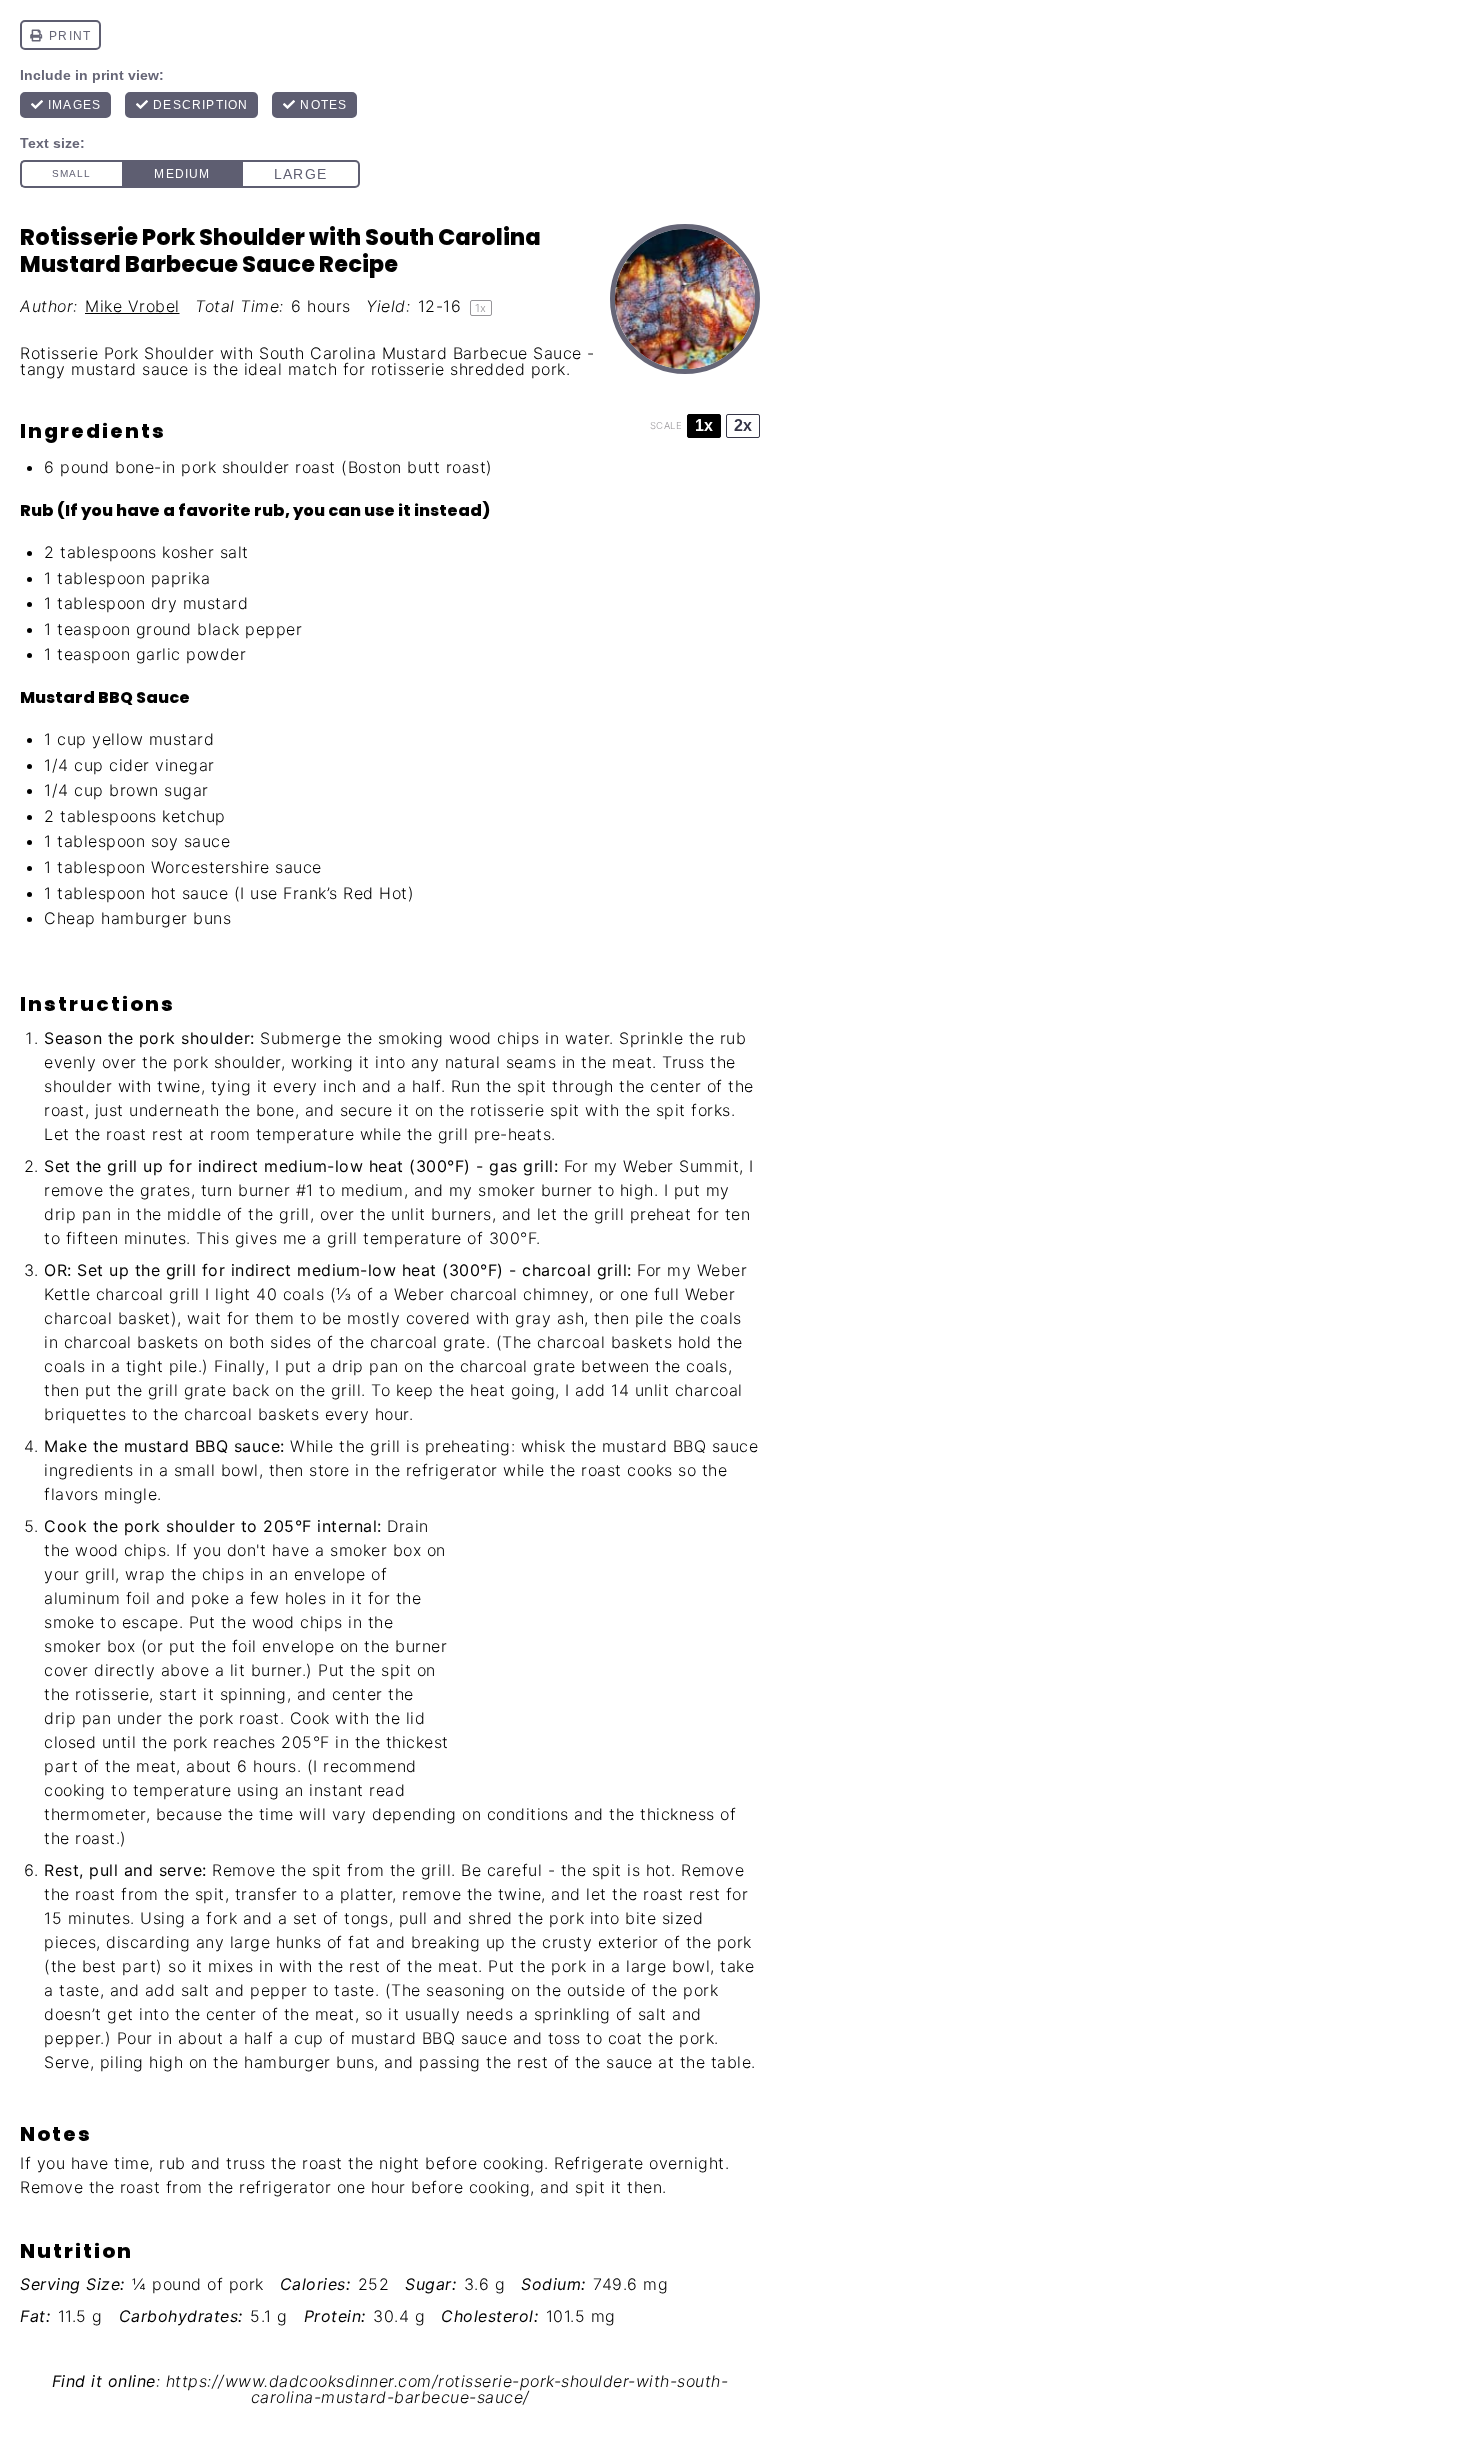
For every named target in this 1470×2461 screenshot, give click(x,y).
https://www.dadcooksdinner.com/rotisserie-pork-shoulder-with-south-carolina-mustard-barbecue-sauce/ (447, 2389)
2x (743, 425)
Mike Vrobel (132, 306)
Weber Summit (681, 1166)
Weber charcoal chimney (491, 1294)
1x (704, 425)
